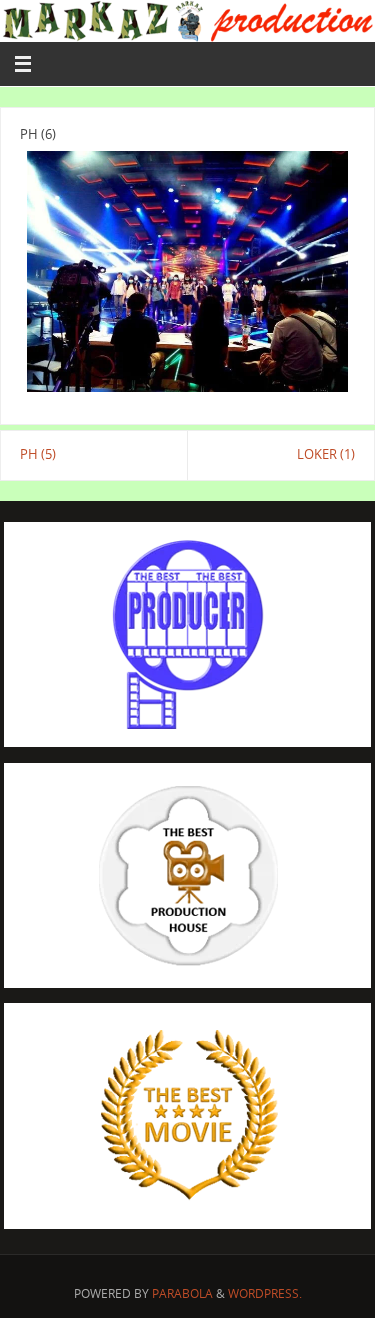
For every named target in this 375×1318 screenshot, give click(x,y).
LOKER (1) (326, 454)
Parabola (182, 1293)
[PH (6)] (187, 271)
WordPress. (265, 1293)
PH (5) (38, 454)
